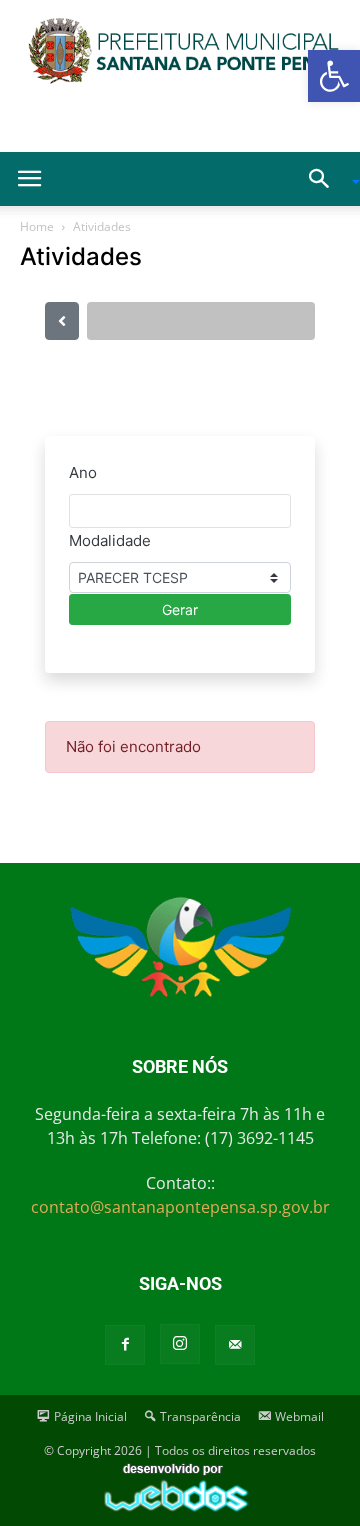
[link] (334, 76)
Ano (83, 472)
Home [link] (37, 226)
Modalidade (110, 540)
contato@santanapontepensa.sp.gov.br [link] (180, 1207)
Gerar (180, 609)
